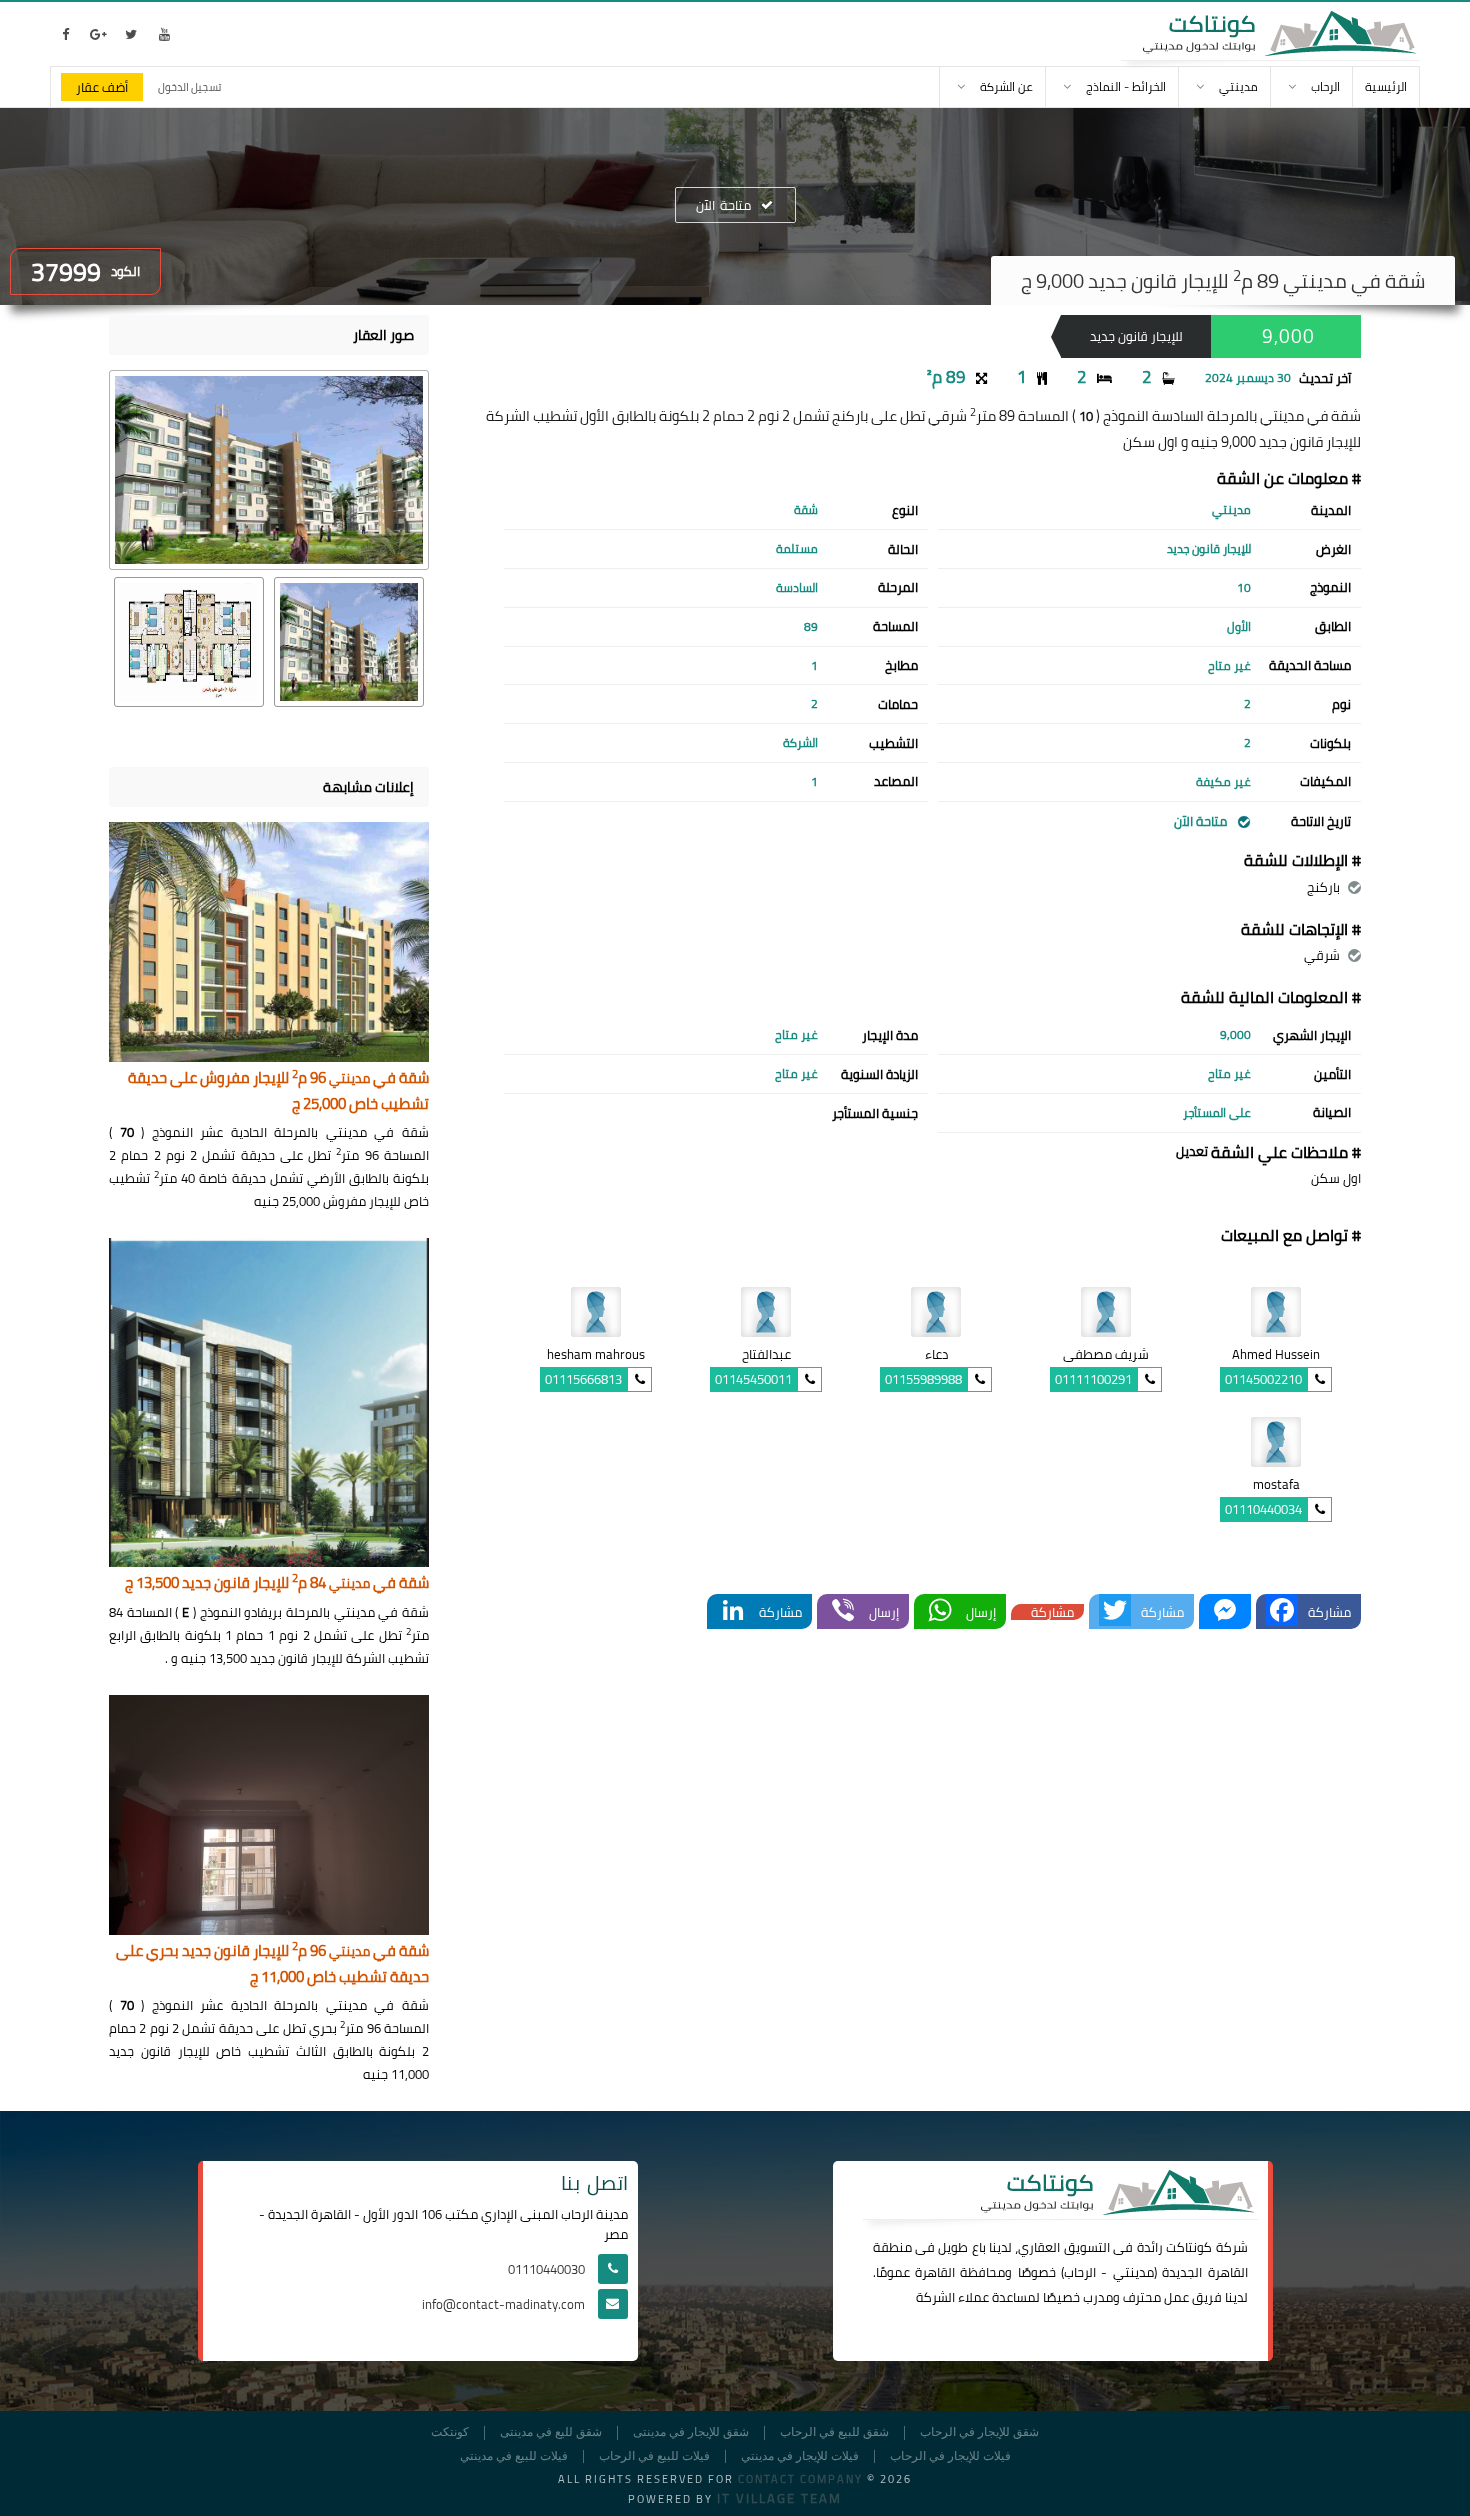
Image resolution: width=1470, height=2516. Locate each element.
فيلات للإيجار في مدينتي (800, 2456)
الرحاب (1080, 2272)
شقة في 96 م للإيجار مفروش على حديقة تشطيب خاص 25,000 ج (278, 1091)
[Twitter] (1115, 1611)
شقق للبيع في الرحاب (834, 2432)
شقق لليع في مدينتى (551, 2432)
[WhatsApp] (940, 1611)
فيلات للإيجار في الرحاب (950, 2456)
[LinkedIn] (733, 1611)
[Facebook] (1282, 1611)
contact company (800, 2479)
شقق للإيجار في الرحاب (979, 2432)
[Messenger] (1225, 1611)
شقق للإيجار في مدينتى (691, 2432)
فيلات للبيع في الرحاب (654, 2456)
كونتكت (450, 2432)
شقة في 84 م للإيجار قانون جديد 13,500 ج (277, 1583)
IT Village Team (779, 2498)
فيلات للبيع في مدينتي (514, 2456)
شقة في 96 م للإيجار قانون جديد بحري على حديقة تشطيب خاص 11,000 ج (272, 1964)
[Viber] (843, 1611)
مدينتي (1133, 2272)
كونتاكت (1189, 2247)
